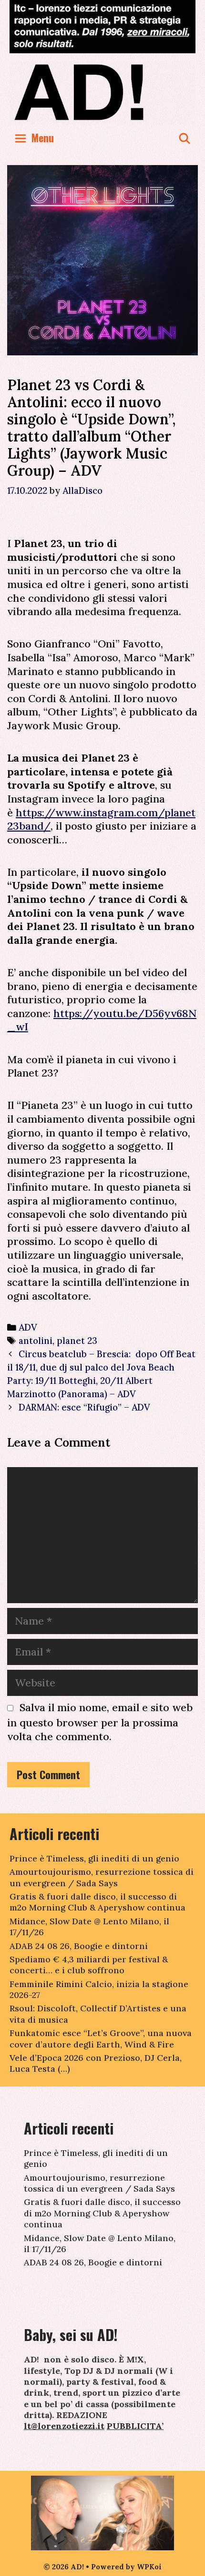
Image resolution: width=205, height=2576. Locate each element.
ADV (28, 1327)
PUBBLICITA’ (135, 2426)
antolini (36, 1341)
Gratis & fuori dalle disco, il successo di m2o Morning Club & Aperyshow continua (97, 1902)
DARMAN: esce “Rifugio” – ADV (84, 1407)
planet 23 (77, 1341)
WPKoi (149, 2567)
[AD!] (102, 92)
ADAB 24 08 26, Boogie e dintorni (79, 1946)
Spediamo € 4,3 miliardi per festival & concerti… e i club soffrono (89, 1965)
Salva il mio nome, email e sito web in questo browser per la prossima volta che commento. (100, 1722)
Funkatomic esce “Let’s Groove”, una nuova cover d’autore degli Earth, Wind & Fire (101, 2038)
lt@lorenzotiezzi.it (64, 2426)
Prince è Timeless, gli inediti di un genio (94, 1858)
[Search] (184, 138)
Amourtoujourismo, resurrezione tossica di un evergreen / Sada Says (102, 1877)
